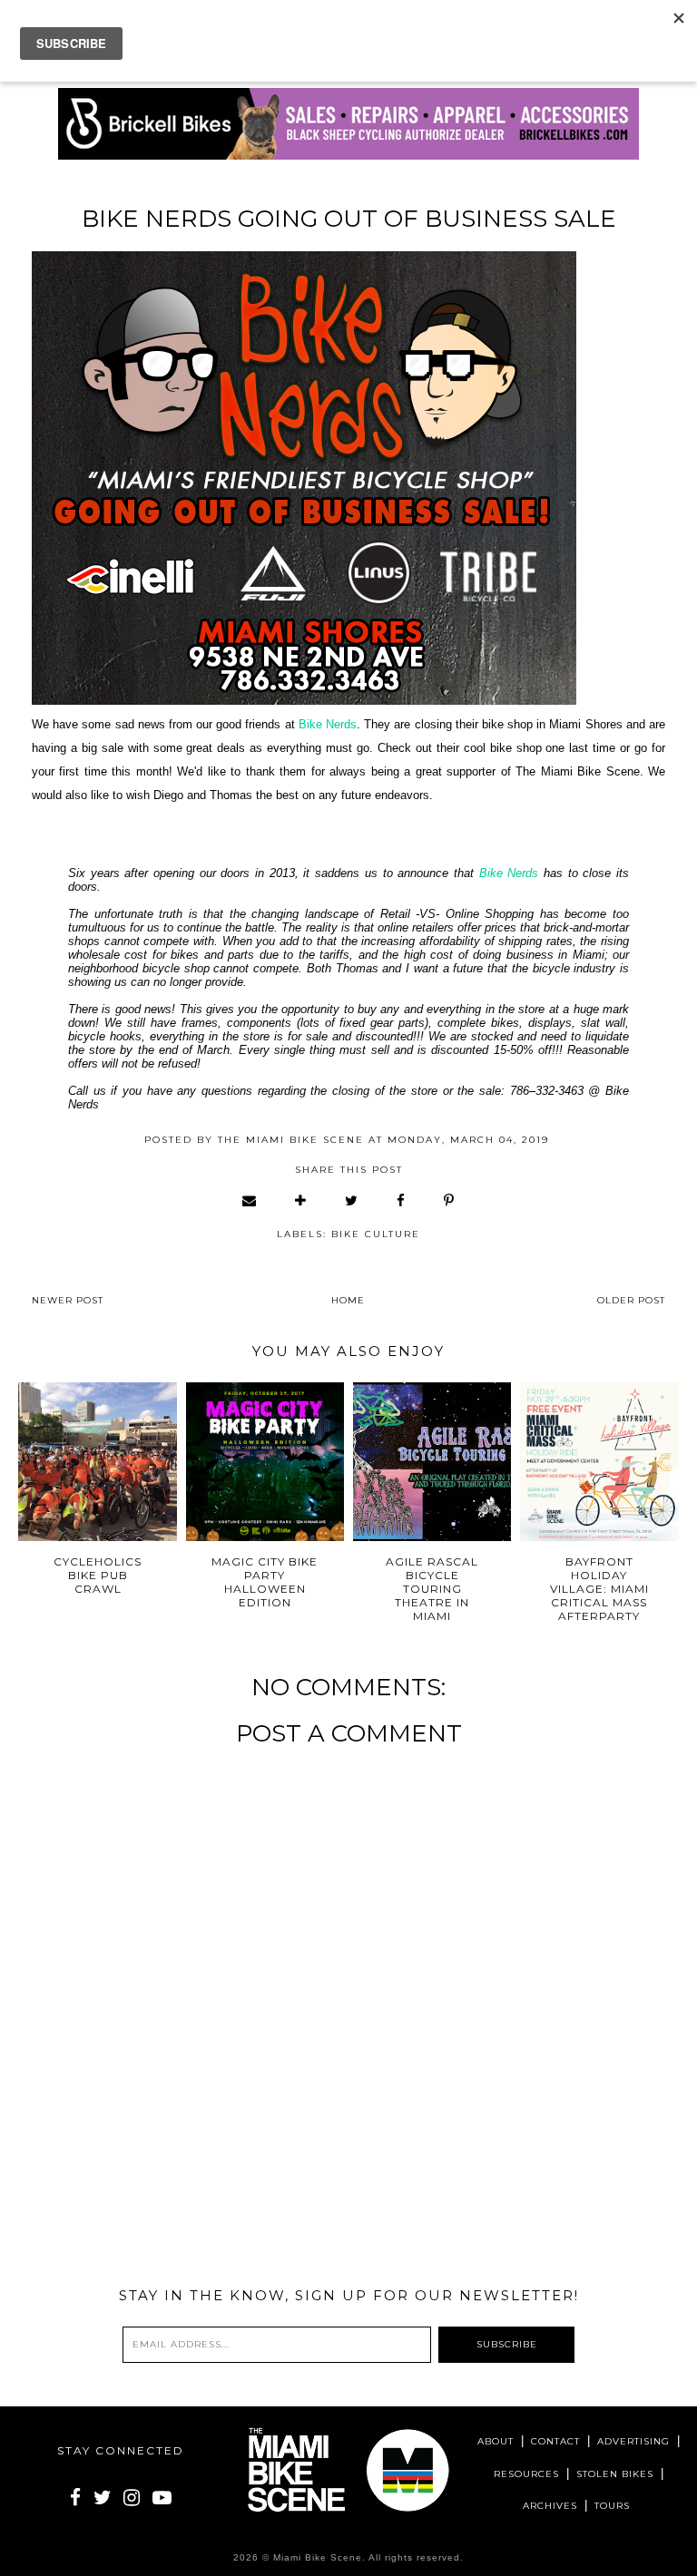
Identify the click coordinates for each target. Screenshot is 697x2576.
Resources (526, 2474)
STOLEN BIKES (615, 2474)
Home (348, 1300)
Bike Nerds (328, 724)
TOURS (612, 2506)
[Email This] (250, 1200)
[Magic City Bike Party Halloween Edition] (265, 1462)
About (496, 2441)
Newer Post (68, 1300)
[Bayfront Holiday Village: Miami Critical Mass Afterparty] (599, 1462)
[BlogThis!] (301, 1200)
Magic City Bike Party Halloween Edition (265, 1582)
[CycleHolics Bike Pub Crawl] (98, 1462)
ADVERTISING (633, 2441)
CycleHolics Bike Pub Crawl (98, 1575)
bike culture (376, 1234)
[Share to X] (352, 1200)
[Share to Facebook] (402, 1200)
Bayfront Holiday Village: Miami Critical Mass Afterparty (599, 1589)
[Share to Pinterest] (450, 1200)
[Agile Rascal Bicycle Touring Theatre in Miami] (432, 1462)
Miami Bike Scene (318, 2557)
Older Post (631, 1300)
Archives (550, 2506)
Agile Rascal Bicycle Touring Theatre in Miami (432, 1589)
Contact (555, 2441)
